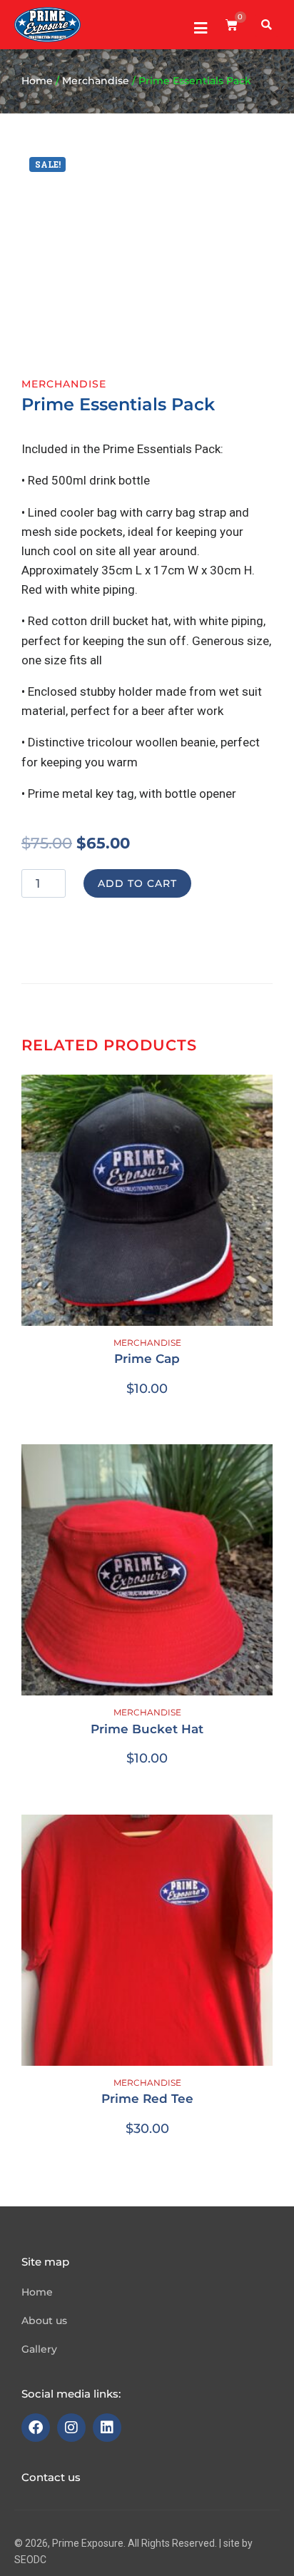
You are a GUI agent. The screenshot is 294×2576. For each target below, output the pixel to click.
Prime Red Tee (147, 2099)
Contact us (51, 2477)
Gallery (39, 2349)
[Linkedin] (107, 2428)
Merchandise (96, 81)
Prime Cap (147, 1359)
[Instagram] (71, 2428)
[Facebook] (36, 2428)
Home (37, 81)
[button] (267, 25)
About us (44, 2321)
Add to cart (137, 883)
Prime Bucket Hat (147, 1729)
